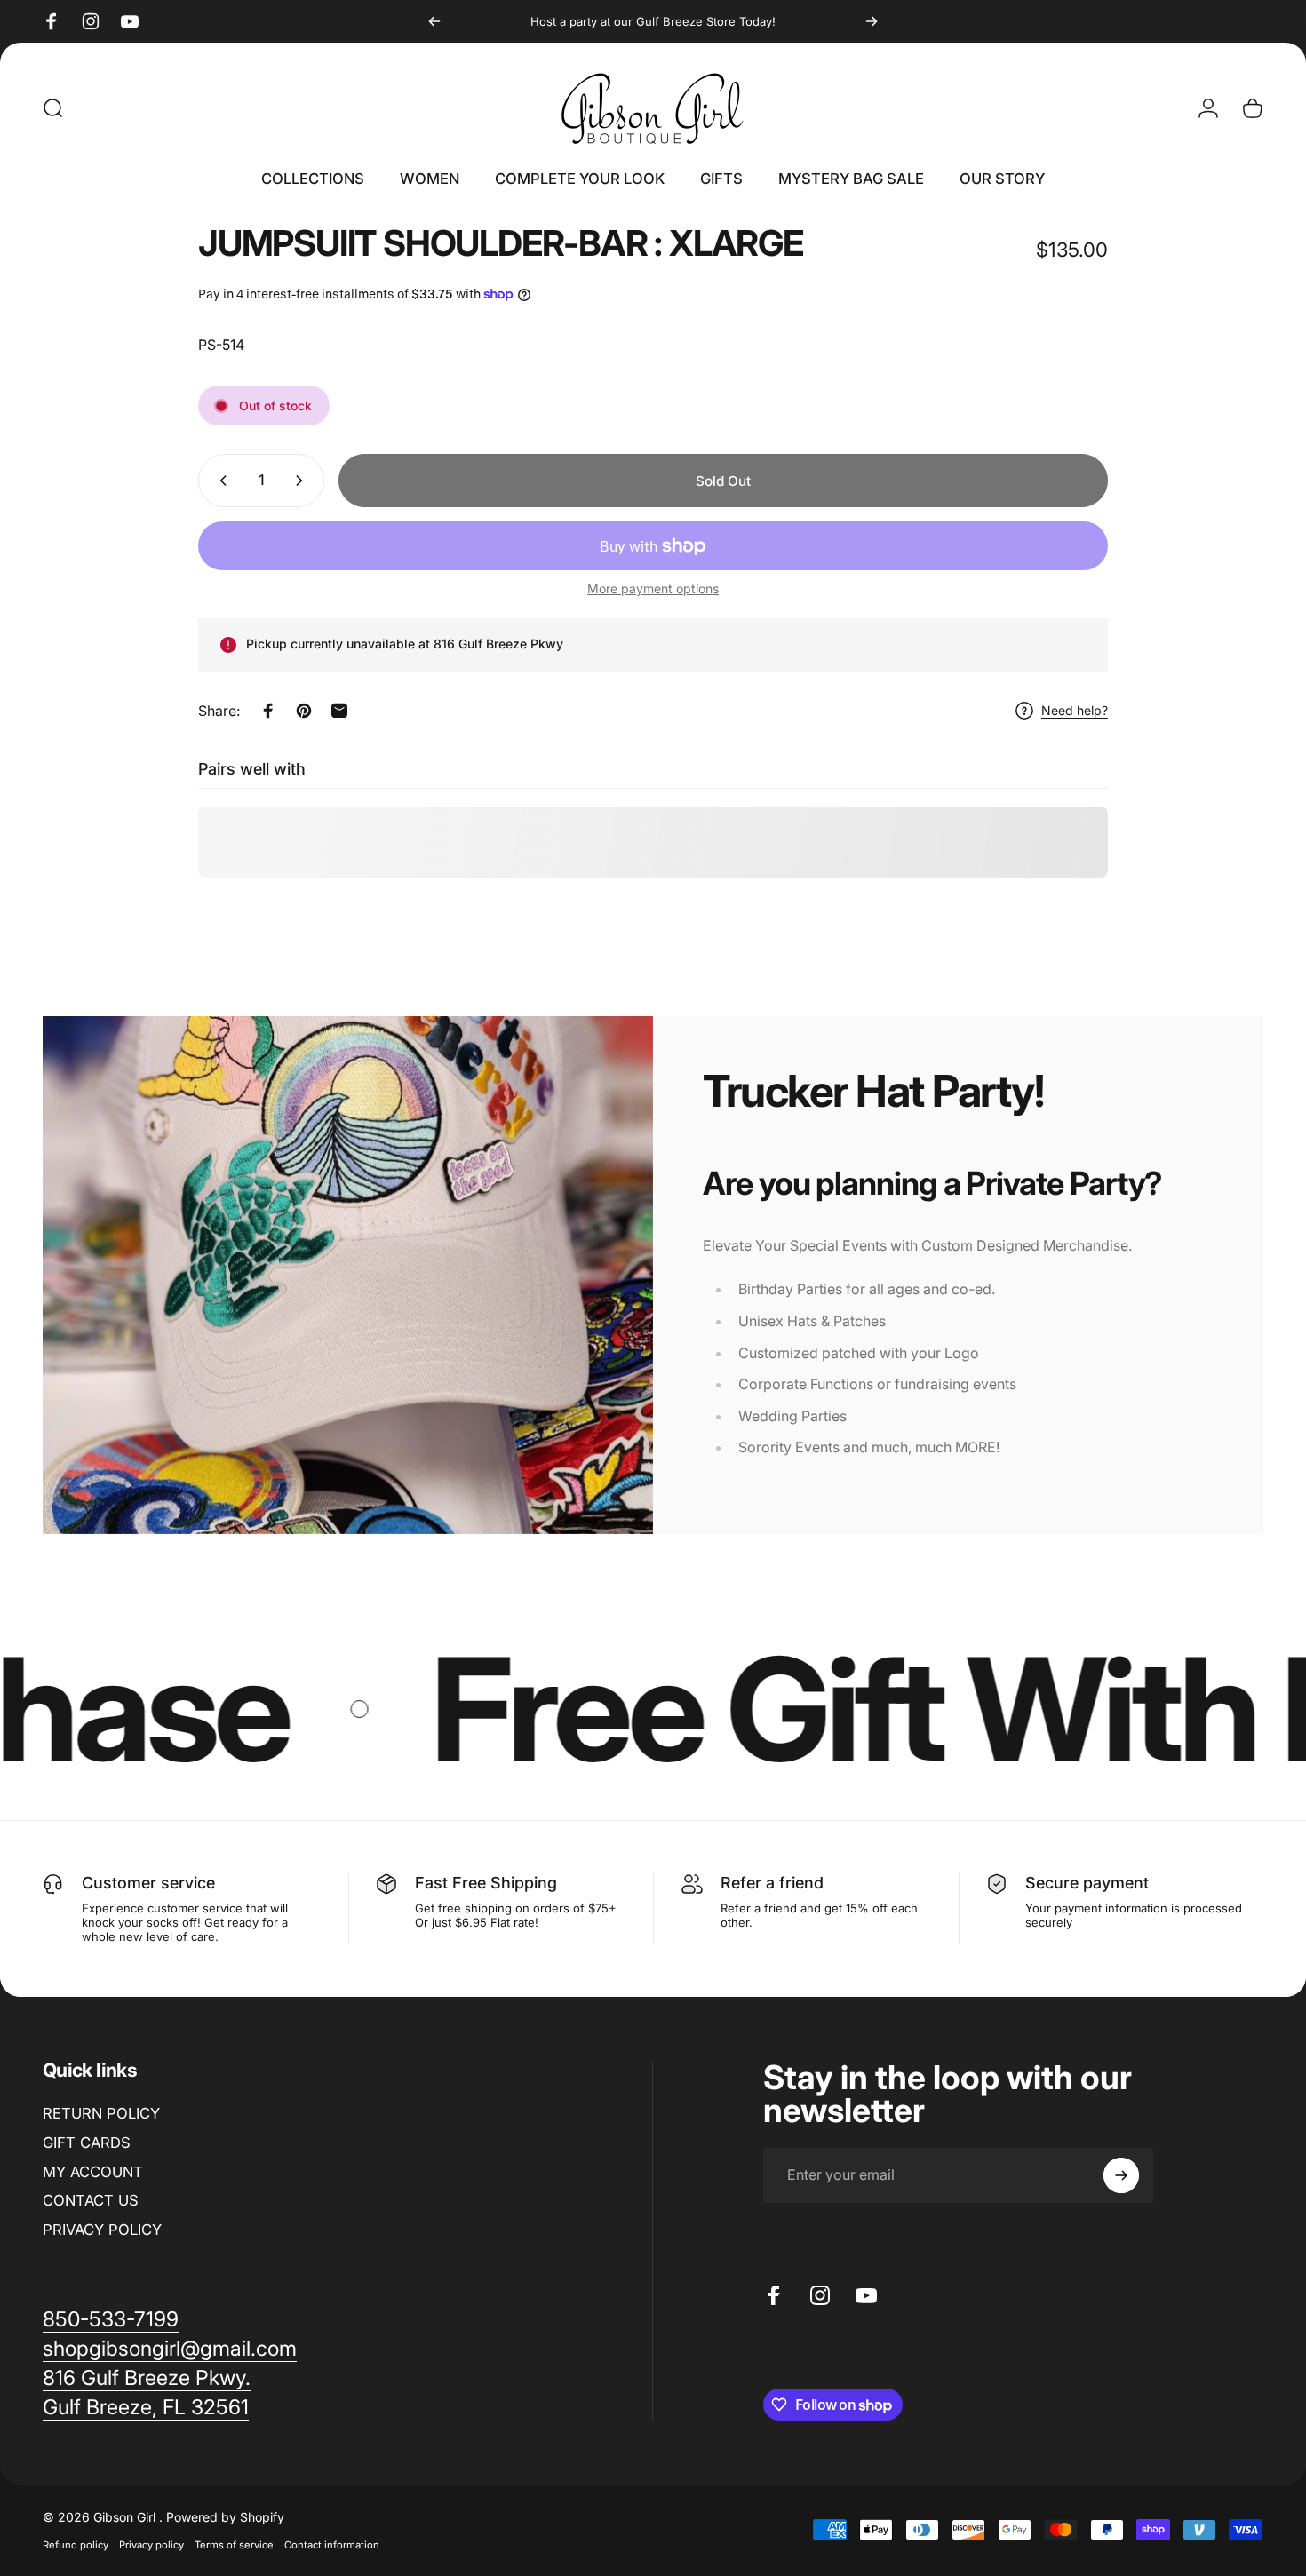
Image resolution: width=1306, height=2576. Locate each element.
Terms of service (234, 2545)
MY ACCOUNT (93, 2171)
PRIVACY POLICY (102, 2230)
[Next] (872, 21)
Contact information (332, 2545)
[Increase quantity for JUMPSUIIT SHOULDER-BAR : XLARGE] (303, 481)
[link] (170, 2349)
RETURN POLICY (101, 2113)
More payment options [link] (653, 588)
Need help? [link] (1075, 710)
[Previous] (434, 21)
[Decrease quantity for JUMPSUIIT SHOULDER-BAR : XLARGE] (219, 481)
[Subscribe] (1121, 2175)
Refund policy (76, 2545)
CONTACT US (91, 2200)
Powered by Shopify (225, 2517)
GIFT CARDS (87, 2143)
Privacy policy (151, 2545)
